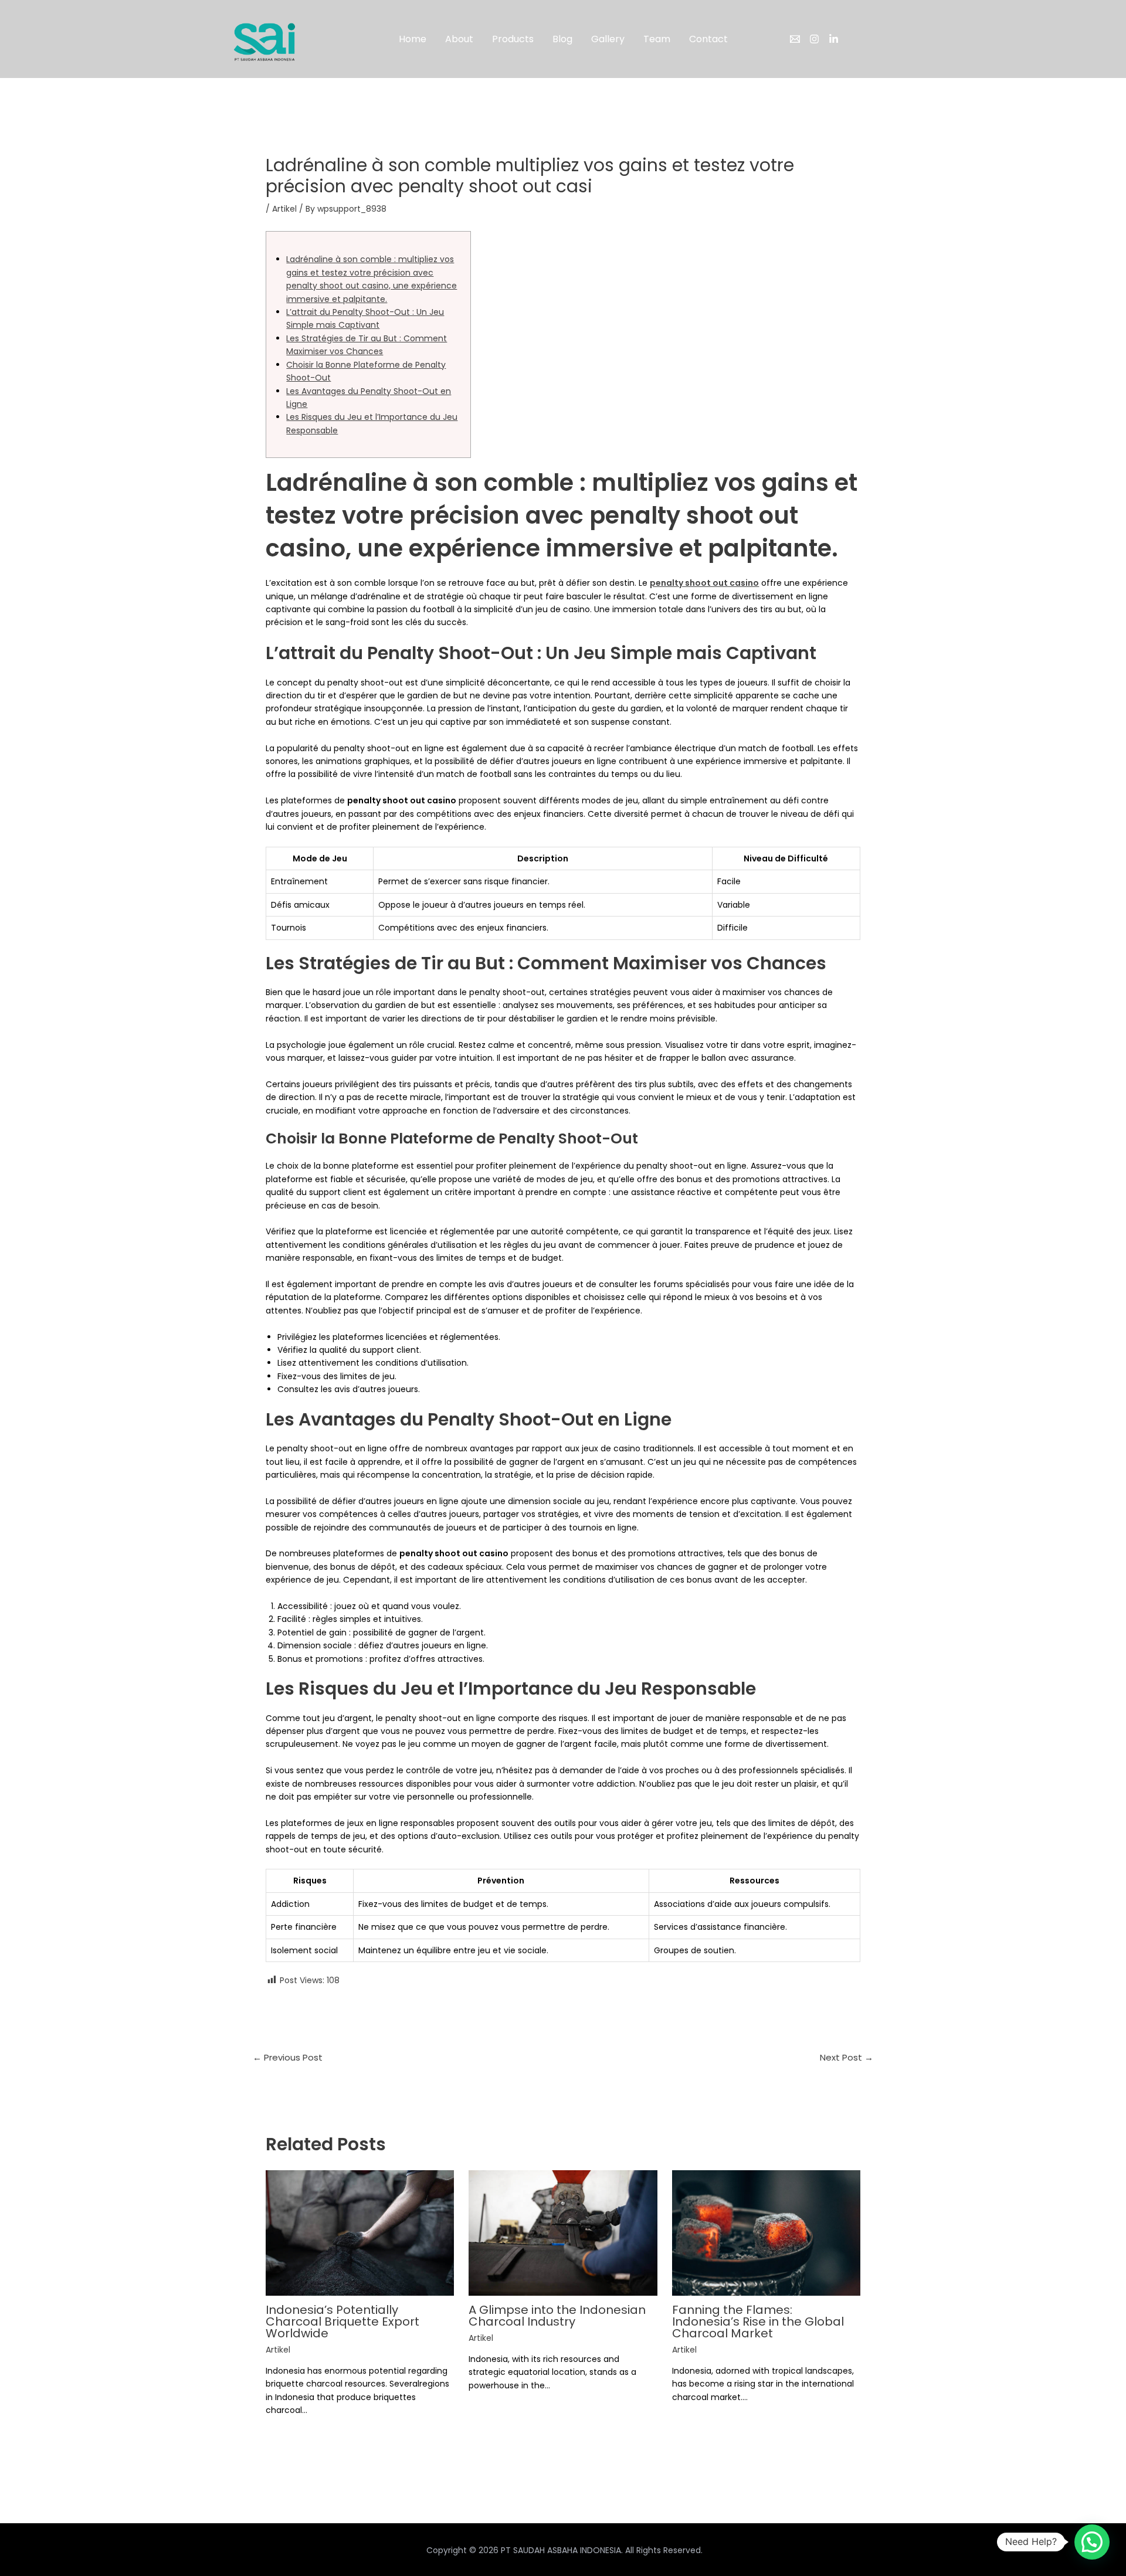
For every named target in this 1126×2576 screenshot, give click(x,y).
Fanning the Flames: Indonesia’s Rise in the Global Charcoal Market (758, 2322)
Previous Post (288, 2057)
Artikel (284, 209)
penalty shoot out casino (704, 583)
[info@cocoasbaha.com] (795, 39)
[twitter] (834, 39)
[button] (1092, 2542)
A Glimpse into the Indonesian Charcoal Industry (557, 2316)
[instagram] (814, 39)
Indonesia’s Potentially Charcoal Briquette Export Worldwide (342, 2322)
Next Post (847, 2057)
